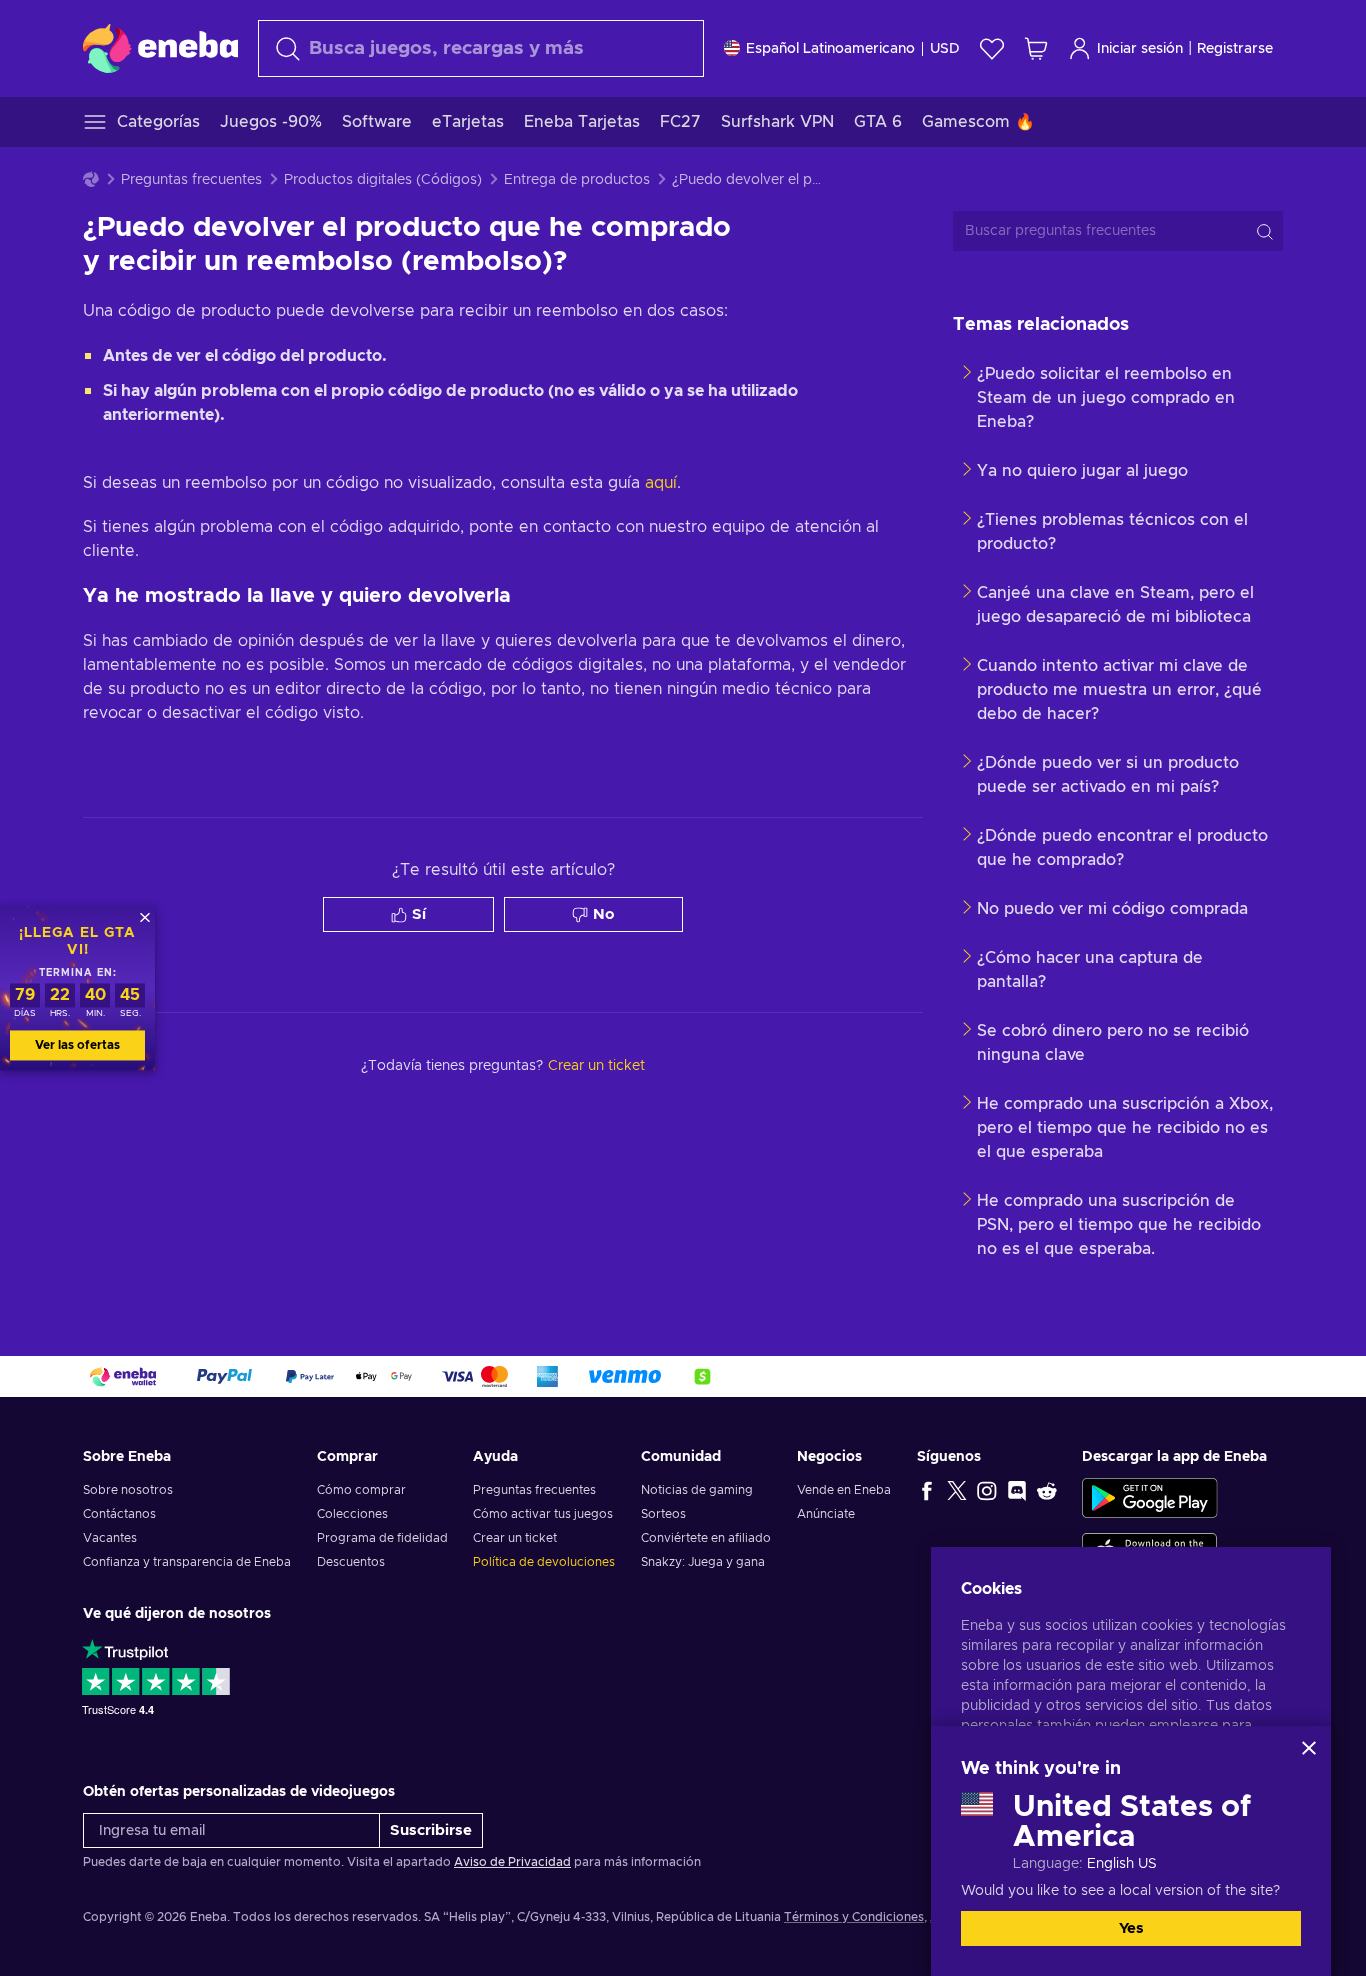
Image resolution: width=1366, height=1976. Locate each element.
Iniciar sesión (1140, 49)
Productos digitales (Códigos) (383, 180)
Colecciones (352, 1514)
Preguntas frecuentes (191, 180)
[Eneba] (160, 48)
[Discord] (1017, 1490)
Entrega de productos (577, 180)
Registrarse (1235, 49)
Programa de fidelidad (382, 1538)
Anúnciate (826, 1514)
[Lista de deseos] (992, 48)
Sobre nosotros (128, 1490)
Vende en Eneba (844, 1490)
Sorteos (663, 1514)
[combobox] (481, 48)
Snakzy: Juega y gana (703, 1562)
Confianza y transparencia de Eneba (187, 1562)
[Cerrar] (1309, 1748)
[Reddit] (1047, 1490)
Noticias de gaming (697, 1490)
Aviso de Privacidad (512, 1862)
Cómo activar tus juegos (543, 1514)
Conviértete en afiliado (706, 1538)
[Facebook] (927, 1490)
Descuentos (351, 1562)
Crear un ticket (515, 1538)
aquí (661, 483)
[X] (957, 1490)
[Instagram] (987, 1490)
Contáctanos (119, 1514)
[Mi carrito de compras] (1036, 48)
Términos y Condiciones (854, 1917)
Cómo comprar (361, 1490)
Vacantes (110, 1538)
